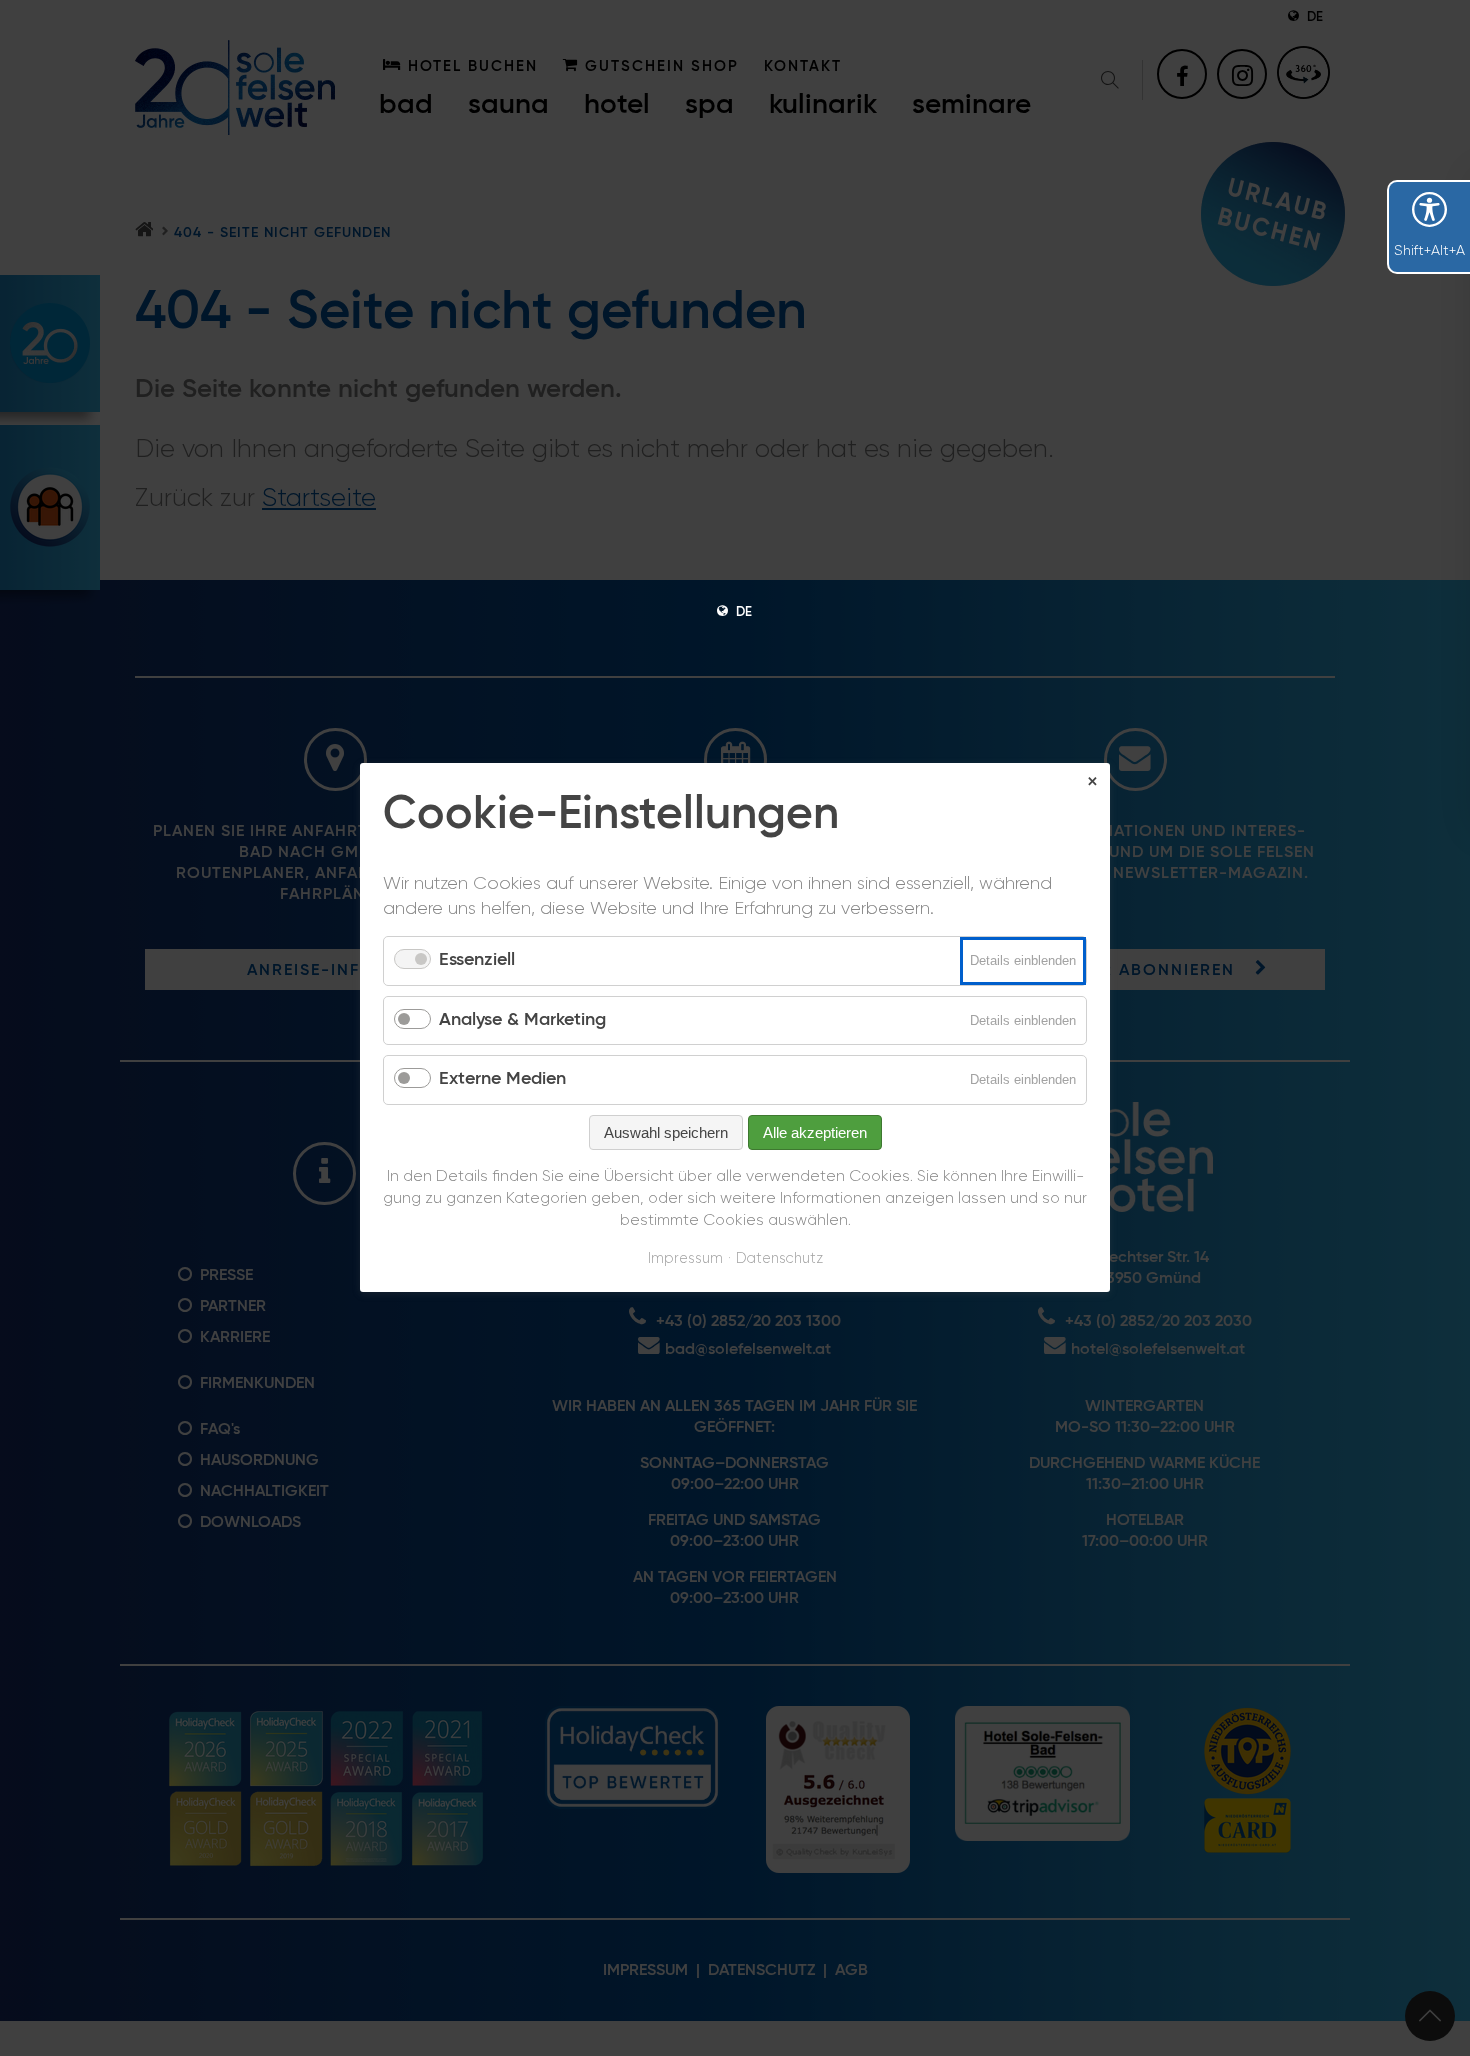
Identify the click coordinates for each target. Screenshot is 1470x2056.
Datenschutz (779, 1258)
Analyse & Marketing (522, 1020)
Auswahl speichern (666, 1132)
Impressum (685, 1258)
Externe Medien (502, 1080)
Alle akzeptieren (815, 1132)
